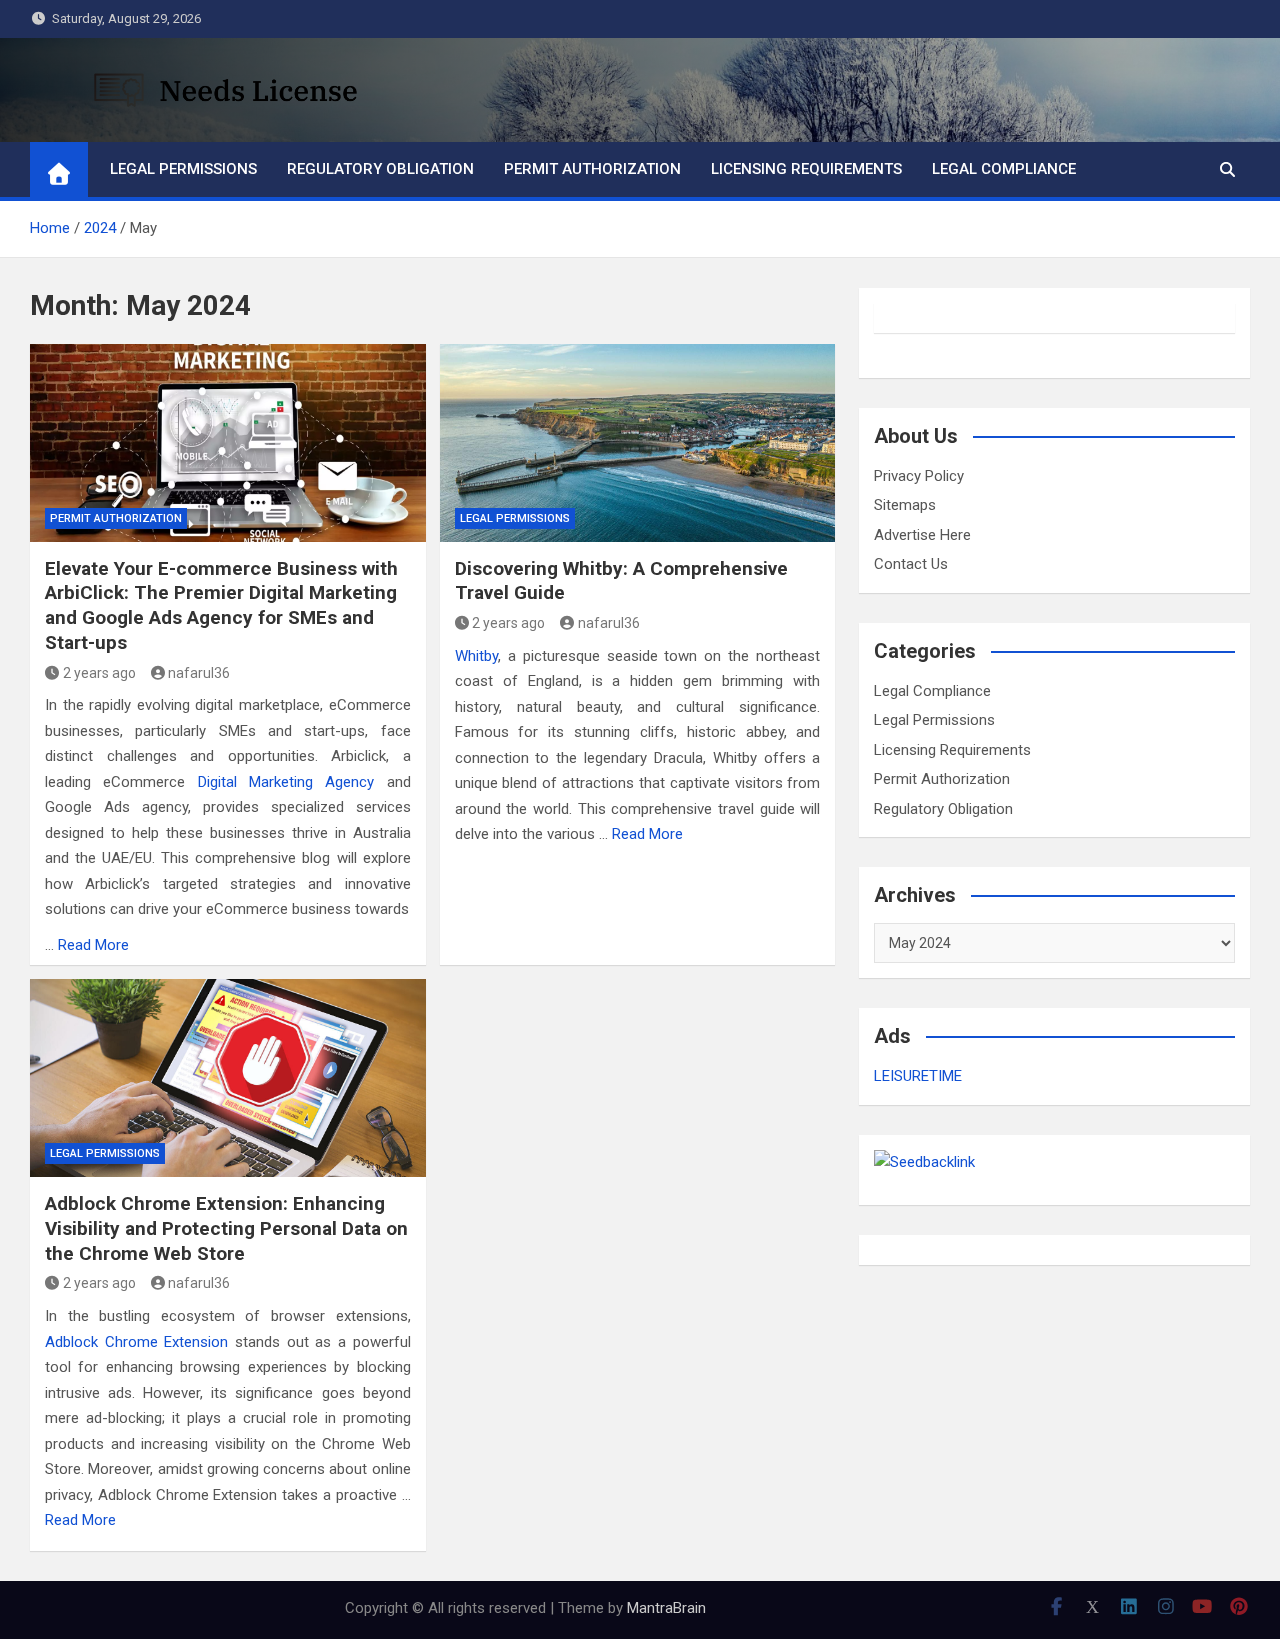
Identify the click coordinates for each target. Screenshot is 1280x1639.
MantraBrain (666, 1608)
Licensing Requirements (806, 169)
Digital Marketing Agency (286, 782)
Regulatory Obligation (380, 169)
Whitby (476, 656)
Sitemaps (905, 505)
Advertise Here (922, 535)
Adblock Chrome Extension (136, 1342)
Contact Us (911, 564)
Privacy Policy (919, 476)
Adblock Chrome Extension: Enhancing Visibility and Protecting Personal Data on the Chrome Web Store (226, 1228)
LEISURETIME (918, 1076)
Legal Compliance (1004, 169)
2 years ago (99, 673)
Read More (93, 945)
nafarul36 (199, 673)
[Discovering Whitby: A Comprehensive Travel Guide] (638, 443)
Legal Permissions (183, 169)
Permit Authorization (592, 169)
